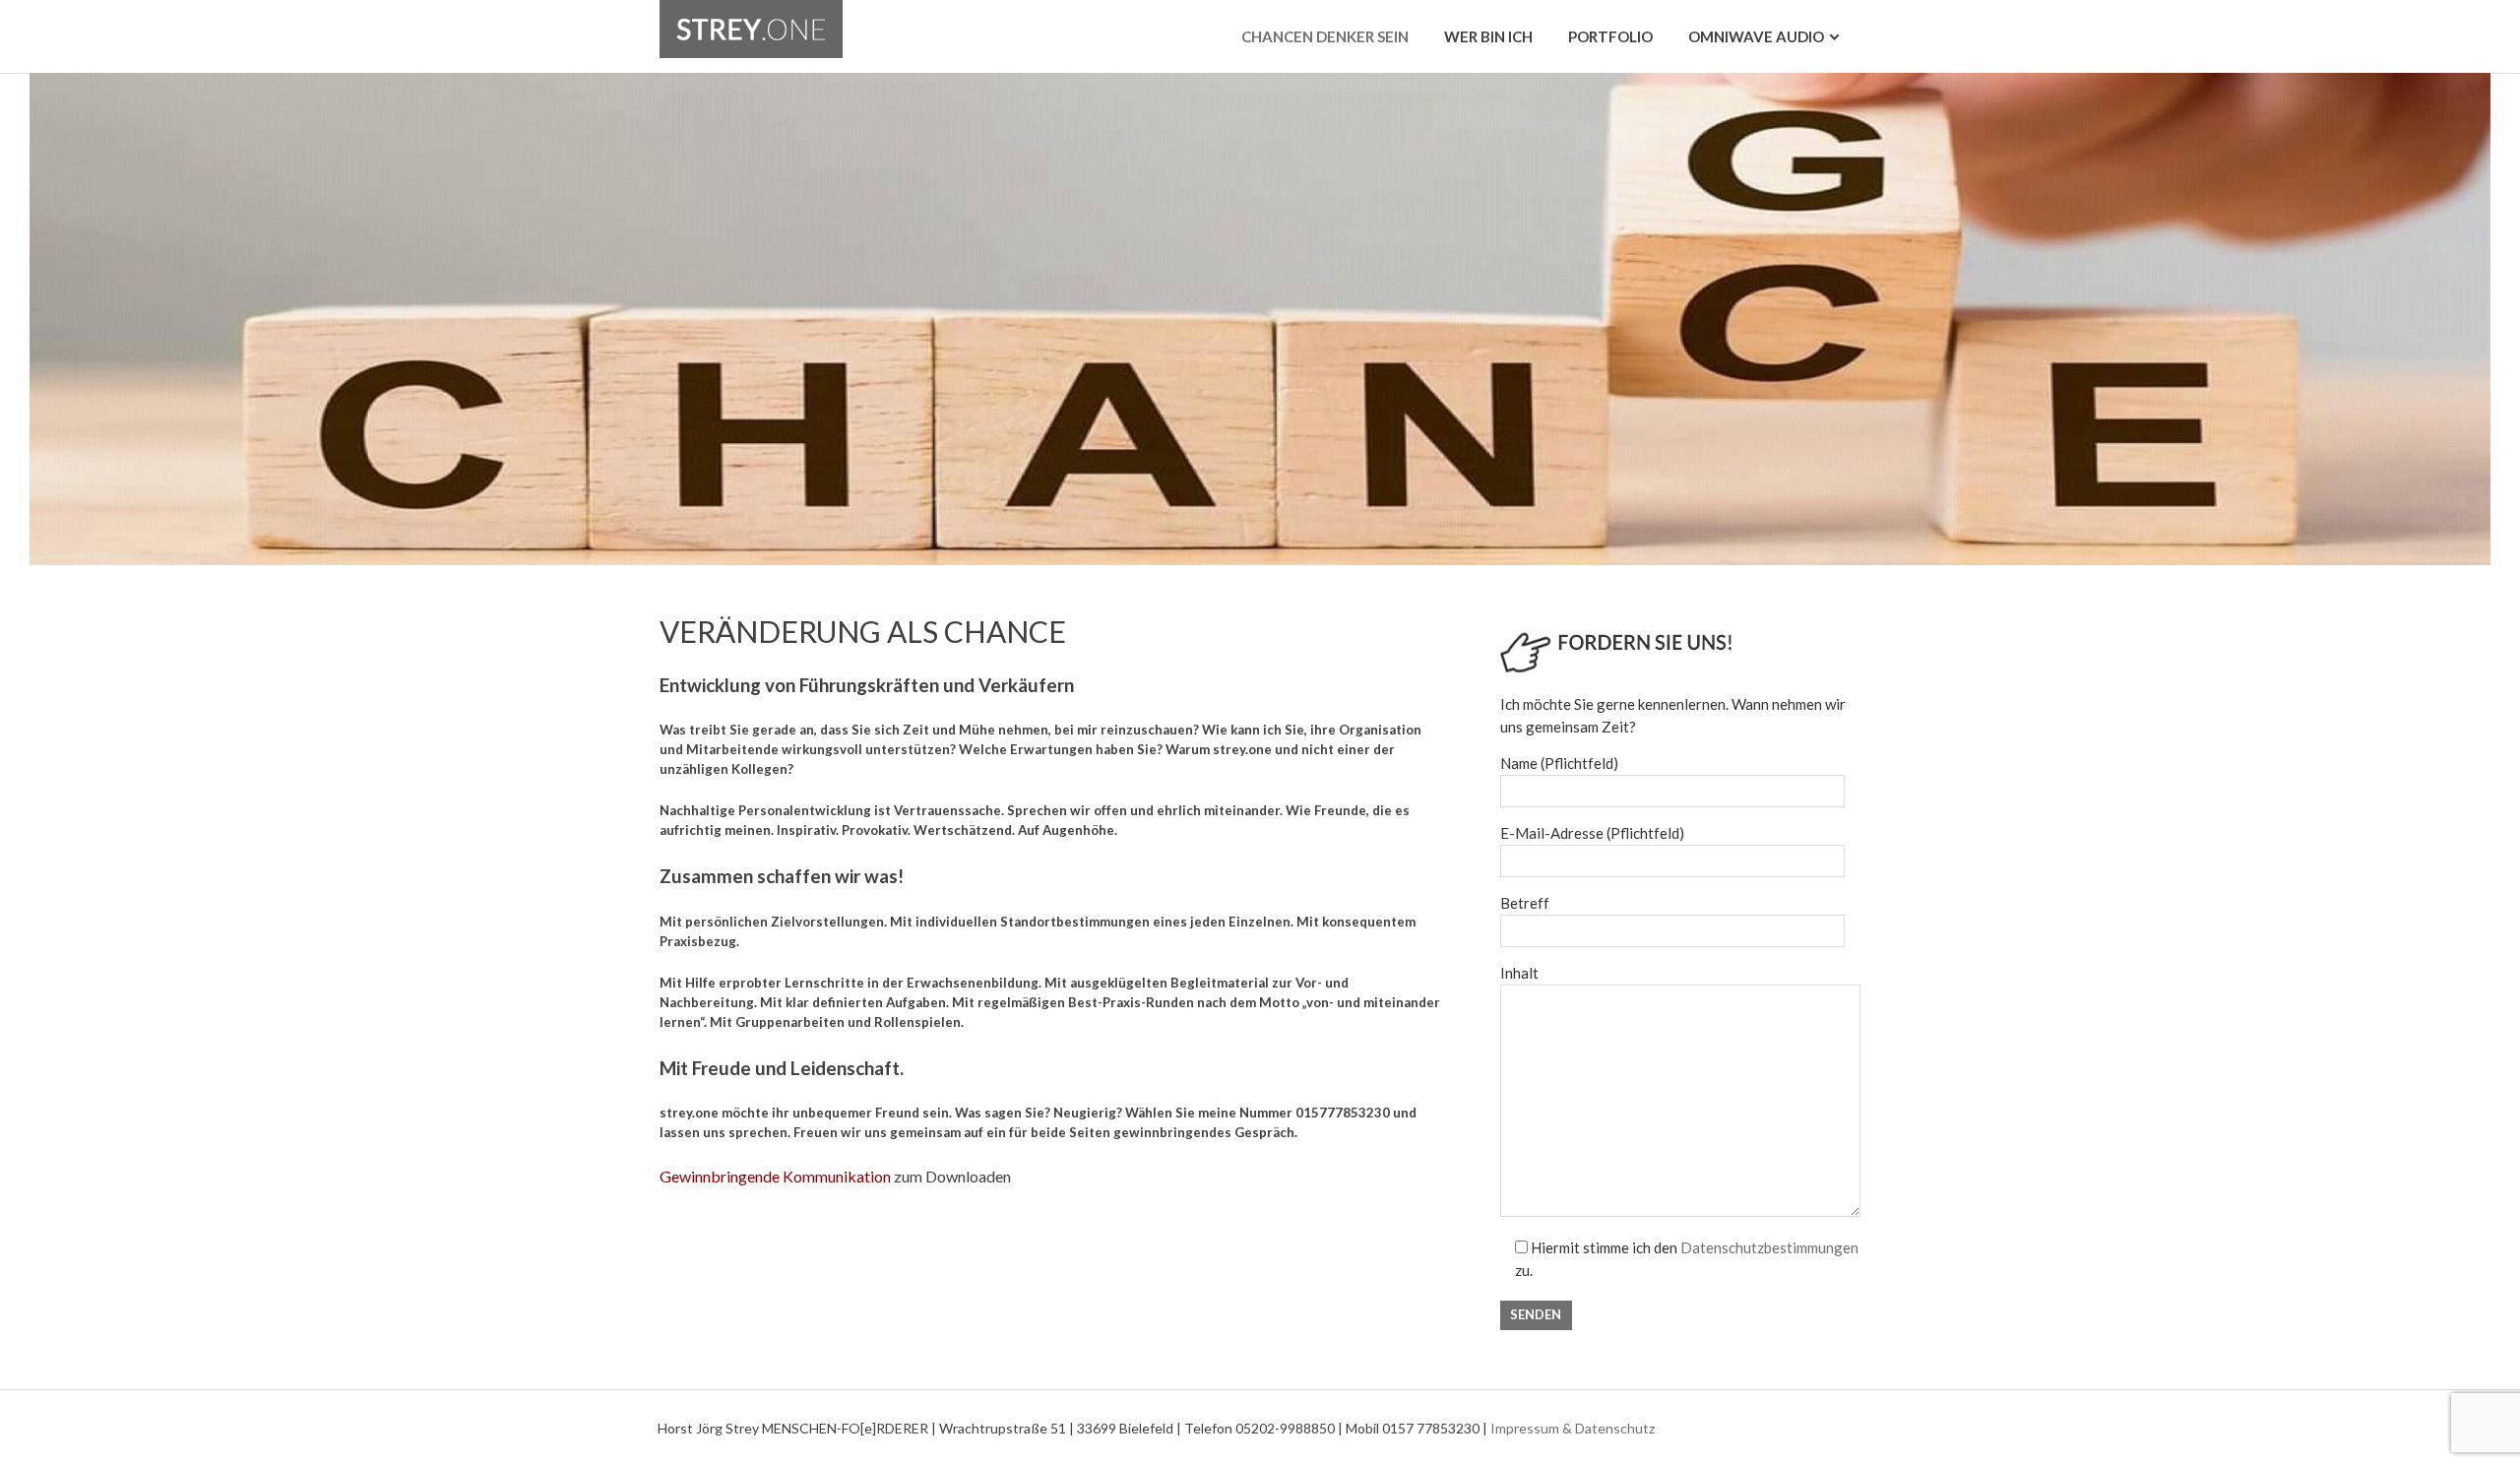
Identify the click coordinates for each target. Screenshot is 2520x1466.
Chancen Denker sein (1325, 36)
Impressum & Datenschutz (1573, 1428)
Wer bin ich (1488, 36)
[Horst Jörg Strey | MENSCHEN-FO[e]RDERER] (751, 11)
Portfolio (1610, 36)
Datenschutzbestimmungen (1769, 1247)
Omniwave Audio (1756, 36)
